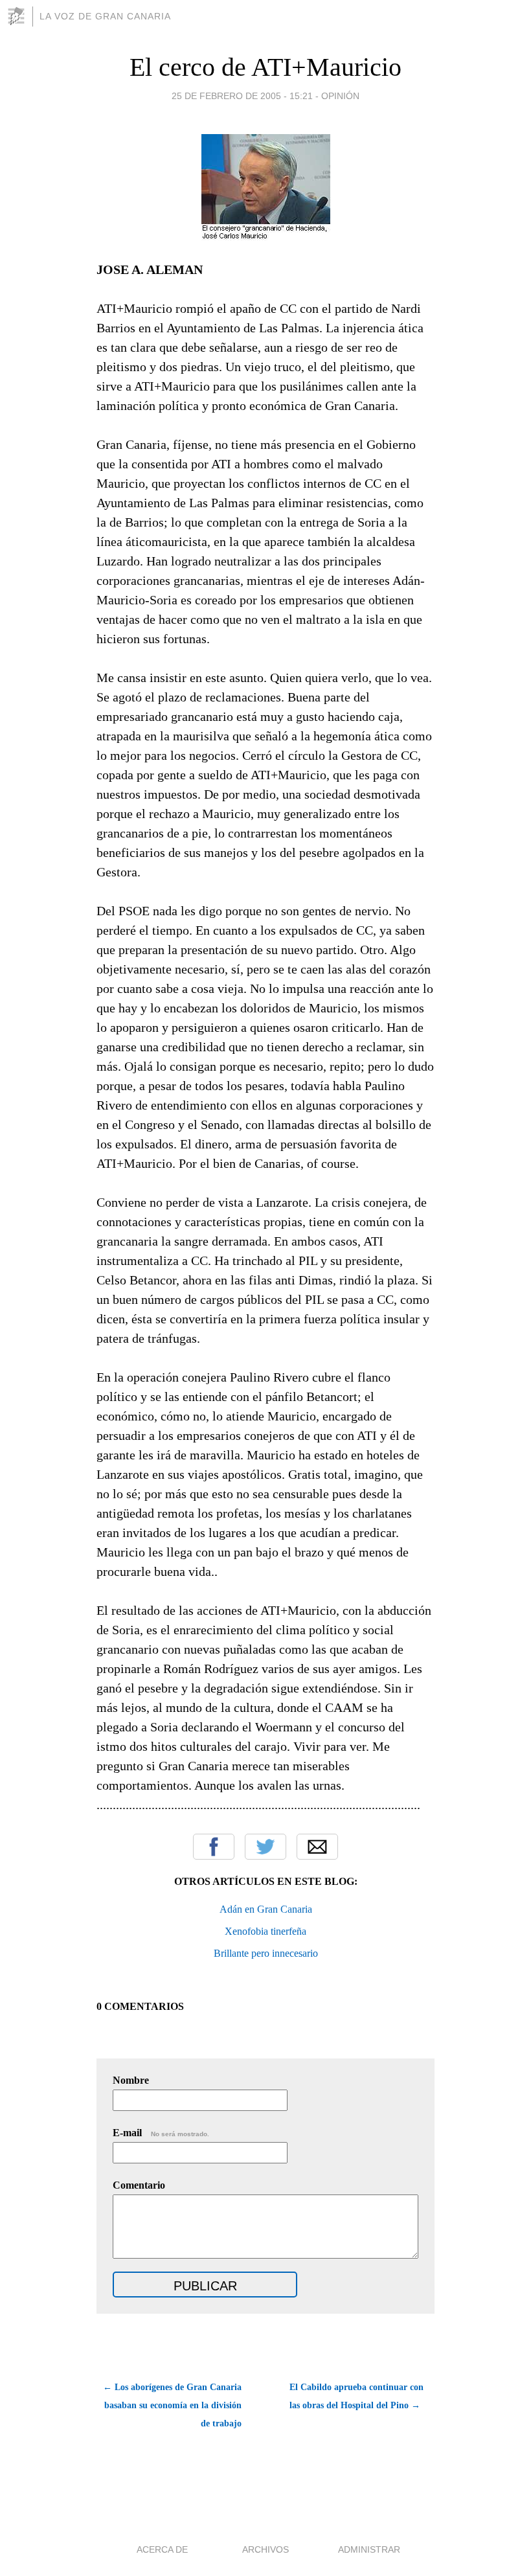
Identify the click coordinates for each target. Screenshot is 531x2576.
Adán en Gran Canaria (266, 1909)
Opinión (340, 96)
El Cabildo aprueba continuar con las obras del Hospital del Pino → (356, 2396)
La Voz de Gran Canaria (105, 16)
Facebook (214, 1847)
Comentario (139, 2185)
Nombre (131, 2080)
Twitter (265, 1847)
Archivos (265, 2549)
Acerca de (162, 2549)
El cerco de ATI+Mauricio (265, 67)
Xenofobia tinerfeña (265, 1931)
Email (317, 1847)
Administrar (369, 2549)
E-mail (161, 2133)
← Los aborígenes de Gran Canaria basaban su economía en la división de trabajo (172, 2405)
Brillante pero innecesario (266, 1953)
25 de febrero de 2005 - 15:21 (242, 96)
